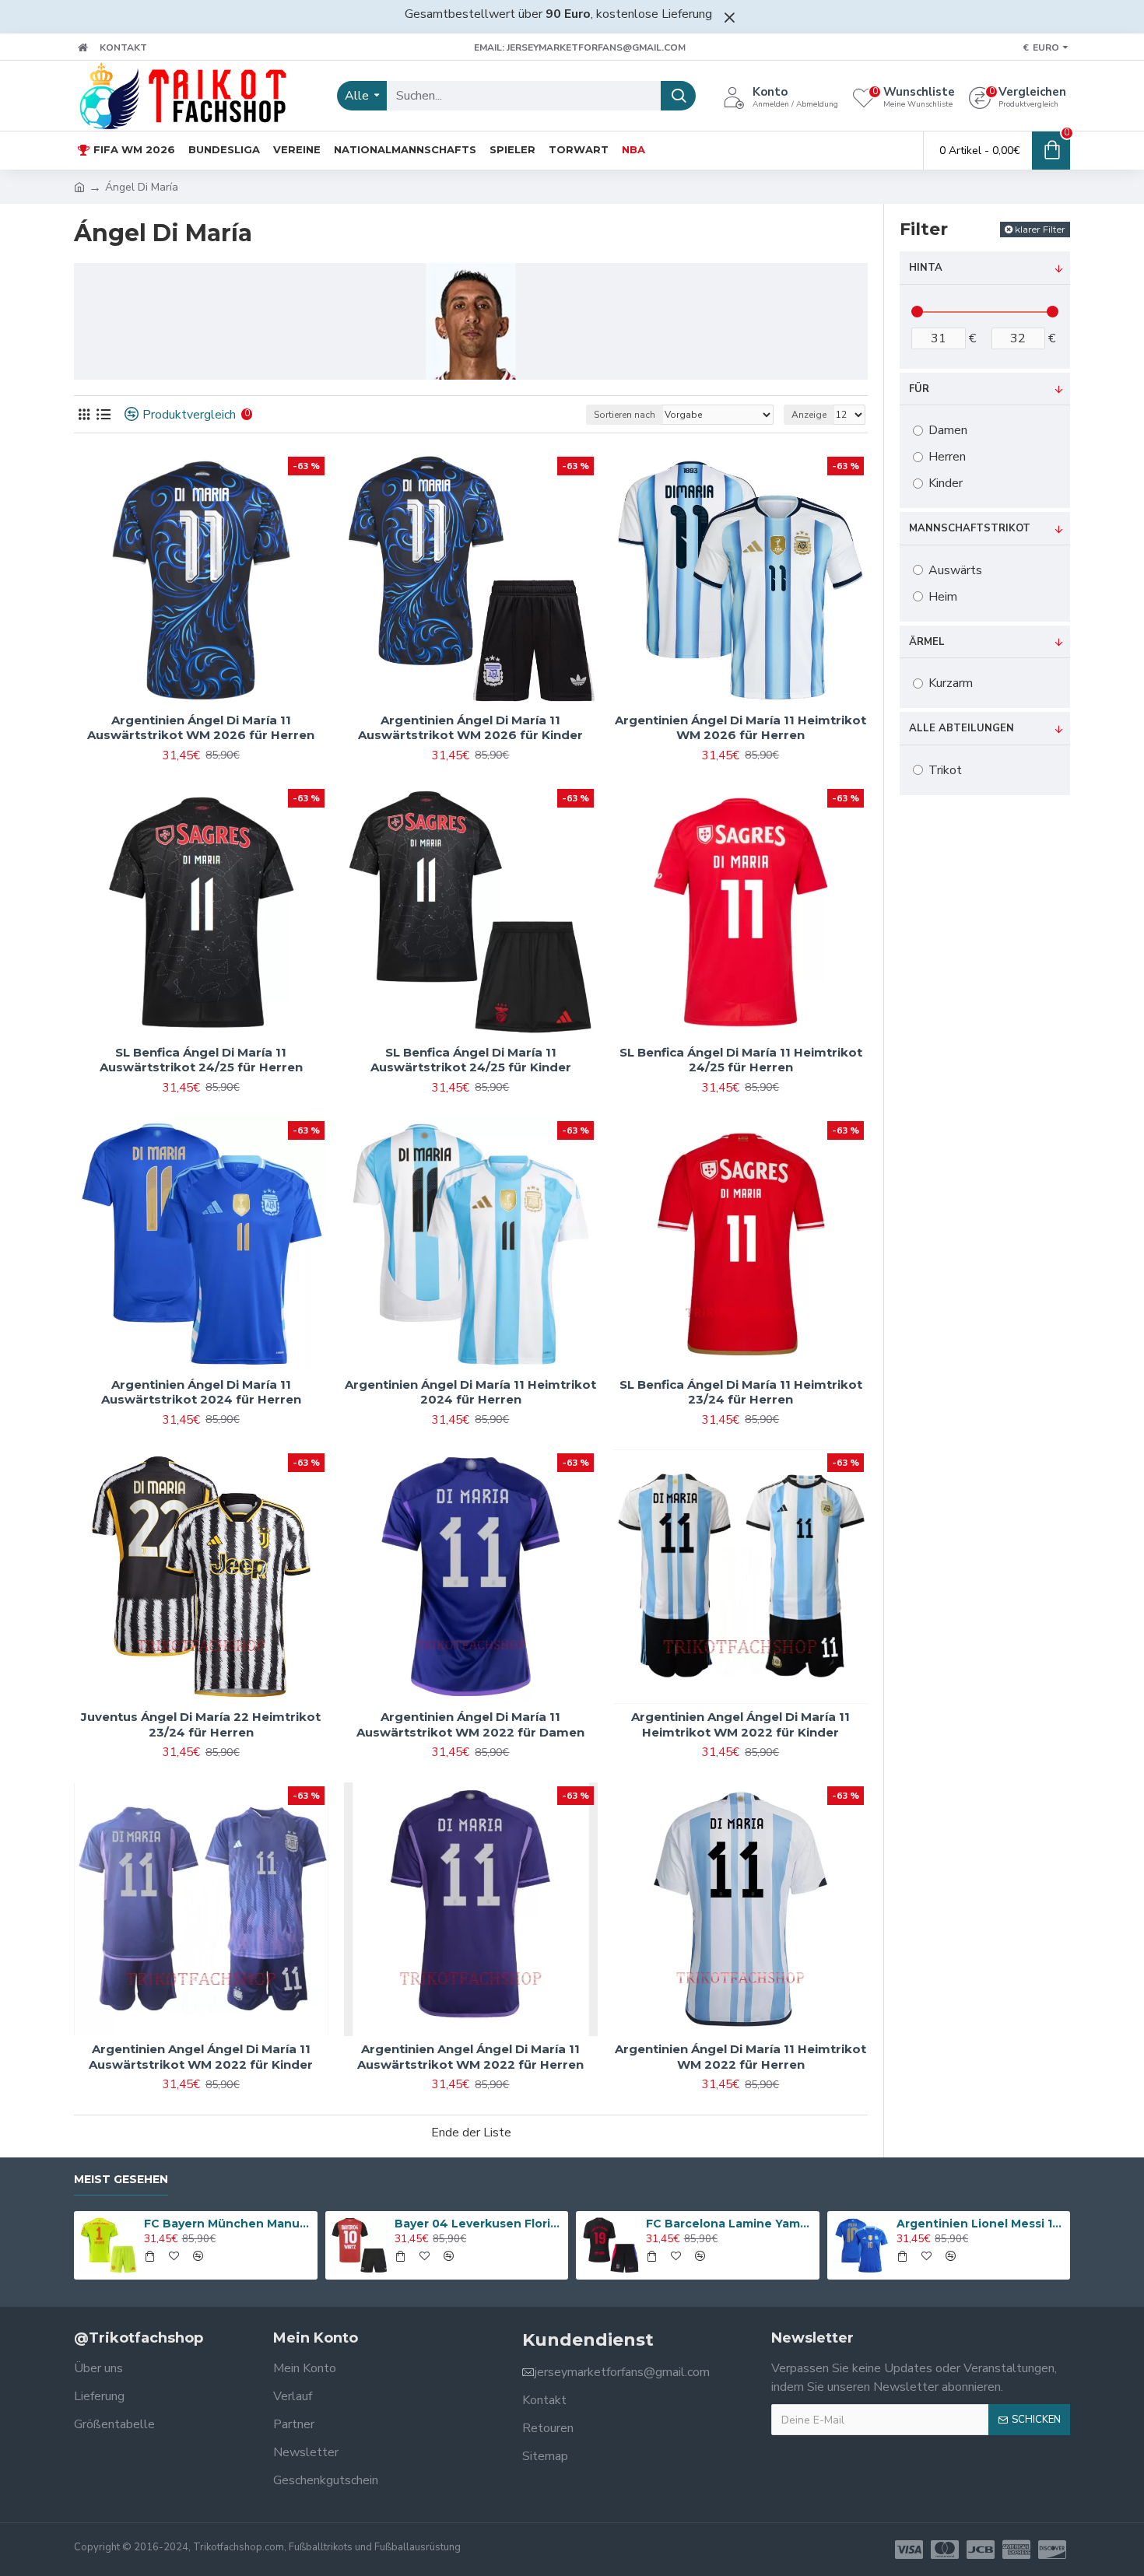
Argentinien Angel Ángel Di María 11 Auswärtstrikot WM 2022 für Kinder (201, 2057)
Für (919, 389)
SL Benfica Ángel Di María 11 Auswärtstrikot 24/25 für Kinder (471, 1060)
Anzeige (809, 415)
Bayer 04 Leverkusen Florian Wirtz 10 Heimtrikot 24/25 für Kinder (479, 2224)
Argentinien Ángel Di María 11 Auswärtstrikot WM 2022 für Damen (470, 1724)
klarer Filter (1040, 229)
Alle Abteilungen (962, 728)
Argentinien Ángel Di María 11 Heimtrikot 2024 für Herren (470, 1392)
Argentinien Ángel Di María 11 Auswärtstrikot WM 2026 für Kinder (470, 728)
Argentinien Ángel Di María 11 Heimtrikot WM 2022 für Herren (740, 2057)
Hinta (926, 268)
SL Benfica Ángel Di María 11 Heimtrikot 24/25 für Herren (741, 1060)
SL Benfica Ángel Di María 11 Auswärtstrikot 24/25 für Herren (201, 1060)
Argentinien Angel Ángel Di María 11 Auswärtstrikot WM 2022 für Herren (470, 2057)
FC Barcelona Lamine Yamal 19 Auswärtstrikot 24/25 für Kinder (730, 2224)
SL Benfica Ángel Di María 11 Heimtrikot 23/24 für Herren (741, 1392)
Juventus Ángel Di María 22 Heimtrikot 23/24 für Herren (201, 1724)
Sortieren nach (625, 415)
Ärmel (927, 642)
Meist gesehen (121, 2180)
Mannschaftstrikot (970, 528)
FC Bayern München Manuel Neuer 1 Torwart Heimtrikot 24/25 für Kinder (228, 2224)
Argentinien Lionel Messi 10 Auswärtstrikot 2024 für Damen (981, 2224)
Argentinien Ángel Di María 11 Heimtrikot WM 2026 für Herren (740, 728)
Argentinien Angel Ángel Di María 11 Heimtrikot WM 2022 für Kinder (740, 1724)
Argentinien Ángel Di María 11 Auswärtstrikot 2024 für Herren (201, 1392)
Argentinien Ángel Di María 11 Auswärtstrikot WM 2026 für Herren (201, 728)
